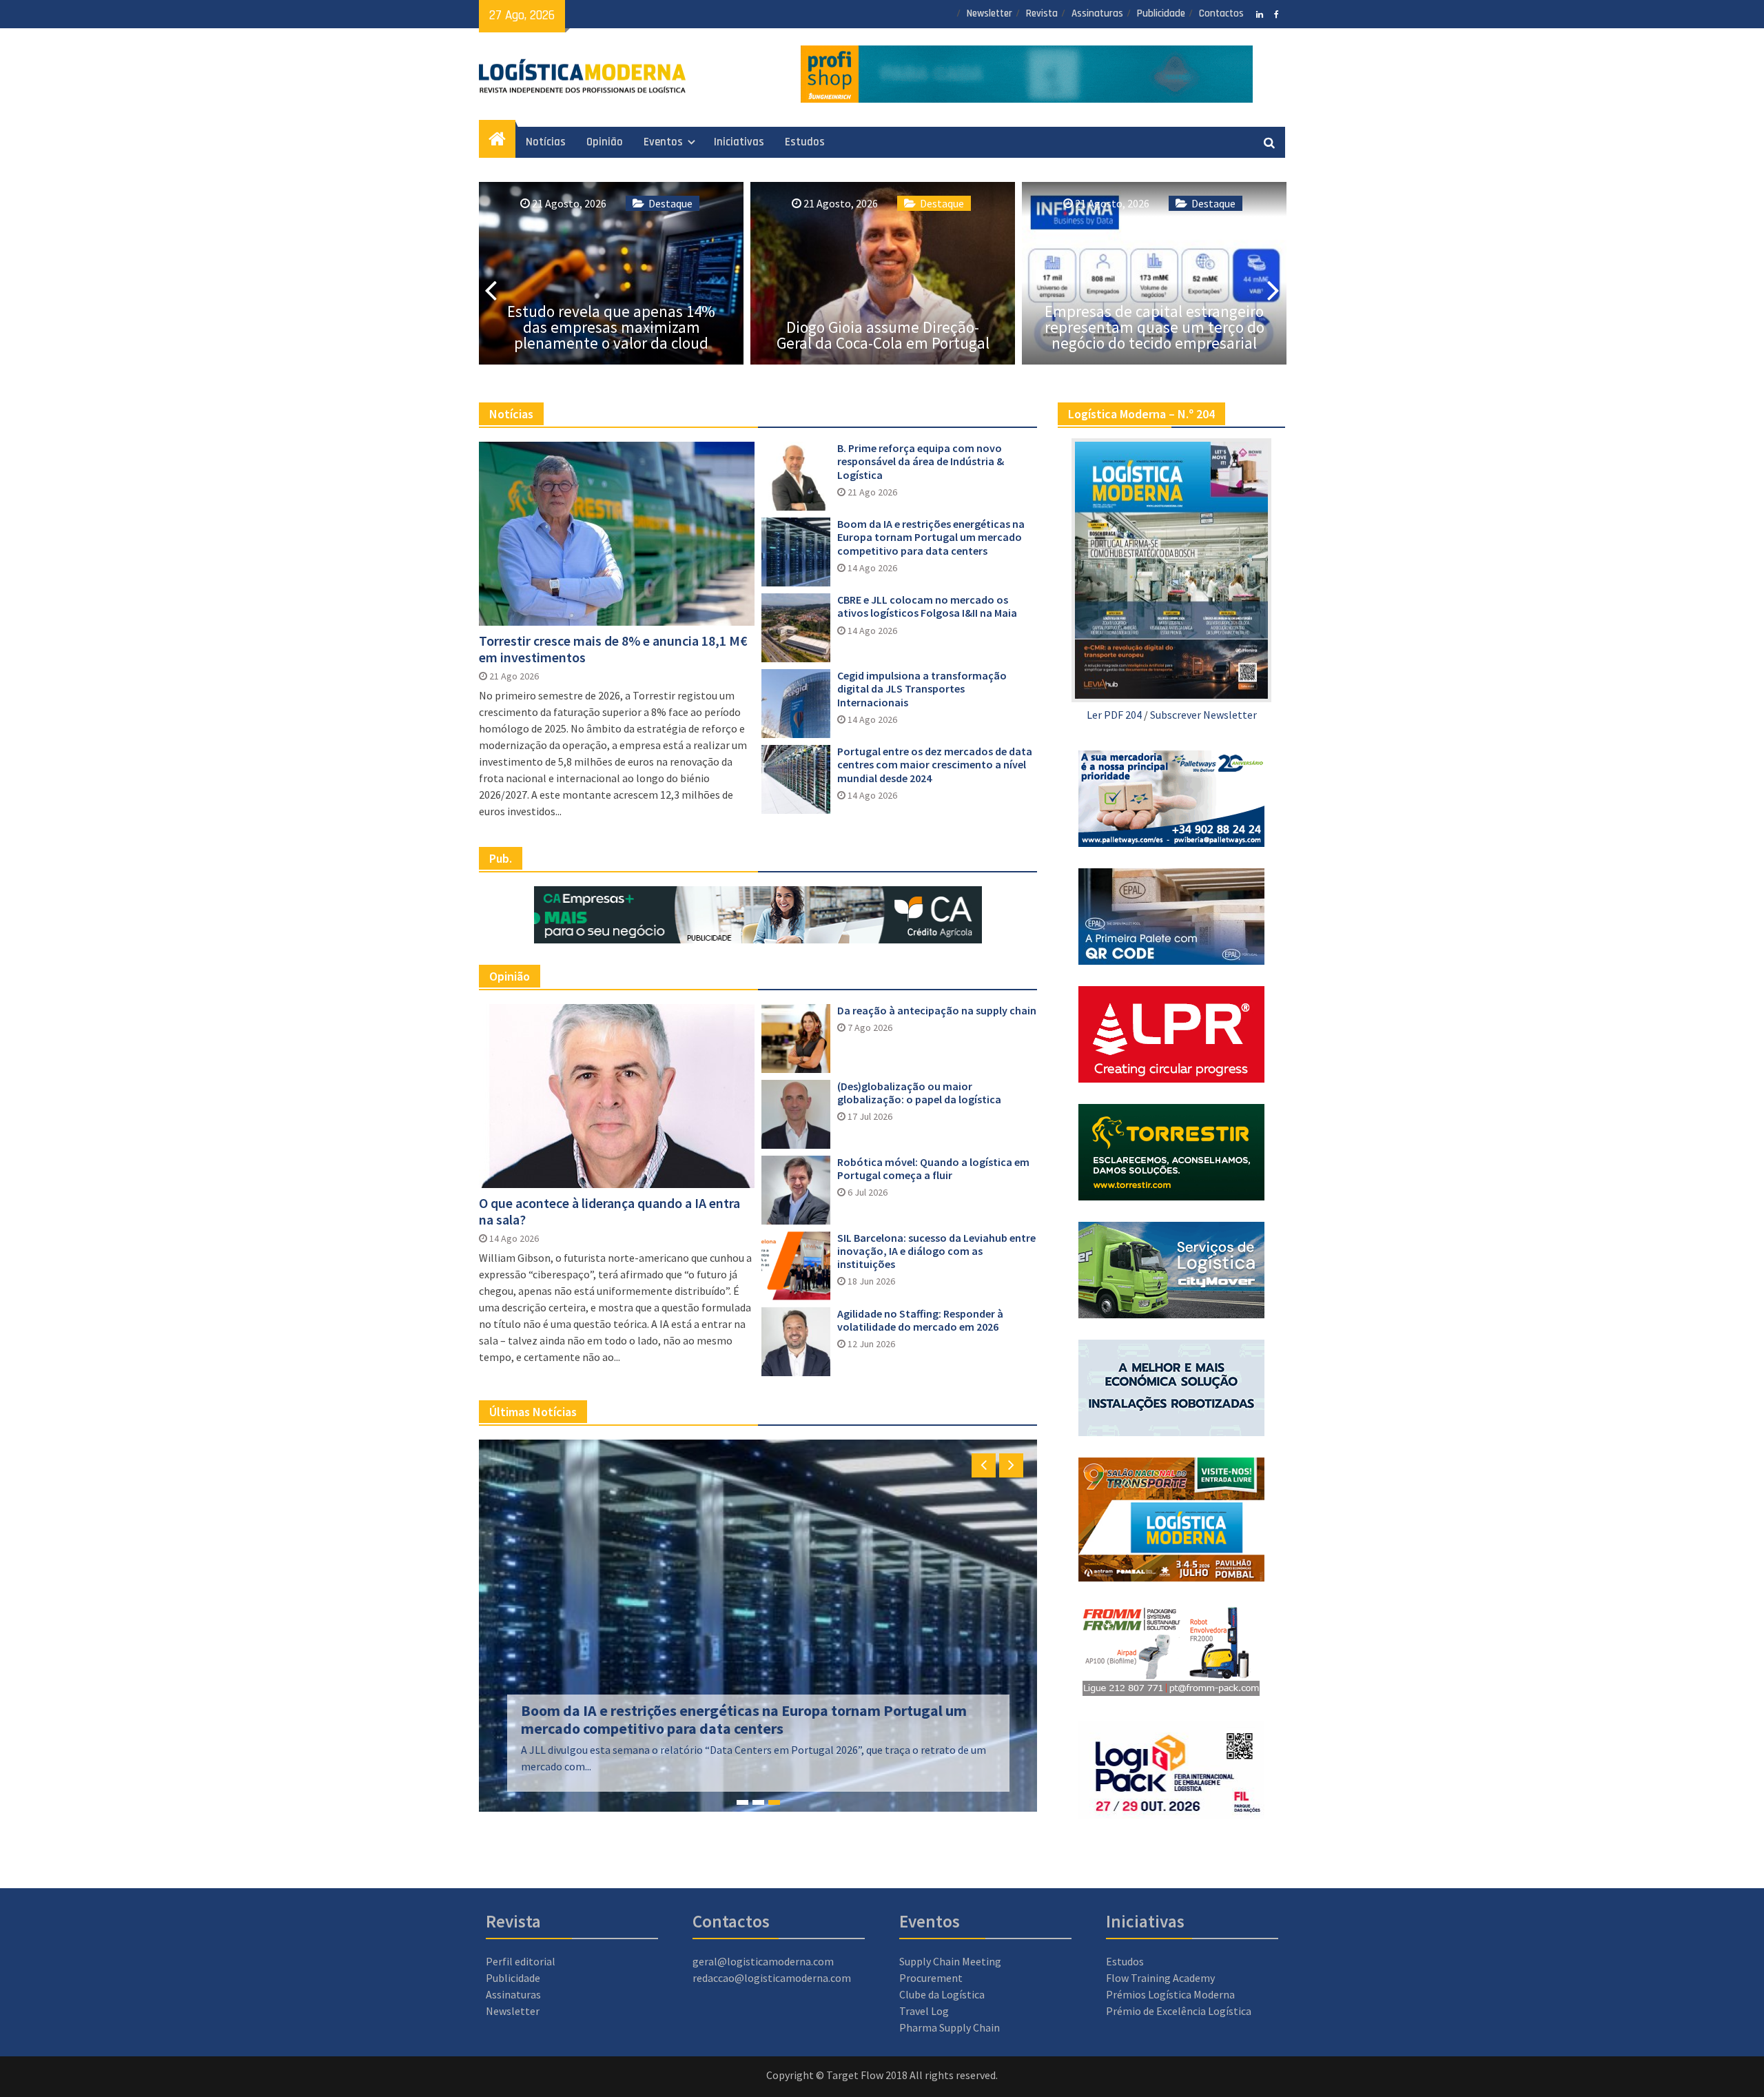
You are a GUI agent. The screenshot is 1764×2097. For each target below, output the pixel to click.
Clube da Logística (942, 1994)
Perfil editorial (521, 1961)
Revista (1042, 13)
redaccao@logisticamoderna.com (772, 1978)
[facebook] (1276, 13)
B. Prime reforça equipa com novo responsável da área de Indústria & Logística (921, 461)
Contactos (1221, 13)
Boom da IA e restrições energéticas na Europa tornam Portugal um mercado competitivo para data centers (931, 537)
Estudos (805, 142)
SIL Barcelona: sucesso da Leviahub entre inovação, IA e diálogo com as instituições (936, 1251)
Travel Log (924, 2011)
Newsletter (989, 13)
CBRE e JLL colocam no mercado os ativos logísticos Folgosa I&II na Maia (927, 606)
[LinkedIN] (1259, 13)
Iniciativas (739, 142)
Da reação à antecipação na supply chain (937, 1011)
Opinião (605, 142)
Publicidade (1161, 13)
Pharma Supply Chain (950, 2027)
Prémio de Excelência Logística (1179, 2011)
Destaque (670, 203)
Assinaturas (1097, 13)
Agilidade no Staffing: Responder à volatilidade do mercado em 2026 (920, 1320)
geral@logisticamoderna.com (763, 1961)
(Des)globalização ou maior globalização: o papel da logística (919, 1093)
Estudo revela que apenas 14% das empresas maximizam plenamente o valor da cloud (611, 327)
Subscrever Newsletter (1203, 715)
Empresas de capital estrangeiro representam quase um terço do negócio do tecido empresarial (1155, 327)
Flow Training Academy (1160, 1978)
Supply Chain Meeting (950, 1961)
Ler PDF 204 (1114, 715)
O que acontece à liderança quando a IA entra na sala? (609, 1211)
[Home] (497, 143)
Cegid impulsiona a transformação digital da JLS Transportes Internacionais (922, 689)
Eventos (663, 142)
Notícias (546, 142)
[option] (611, 273)
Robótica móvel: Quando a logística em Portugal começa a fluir (933, 1169)
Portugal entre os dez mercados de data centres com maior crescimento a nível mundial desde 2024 (935, 765)
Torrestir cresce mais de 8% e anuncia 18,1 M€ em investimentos (613, 649)
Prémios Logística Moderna (1170, 1994)
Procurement (931, 1978)
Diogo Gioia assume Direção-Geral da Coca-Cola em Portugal (883, 335)
